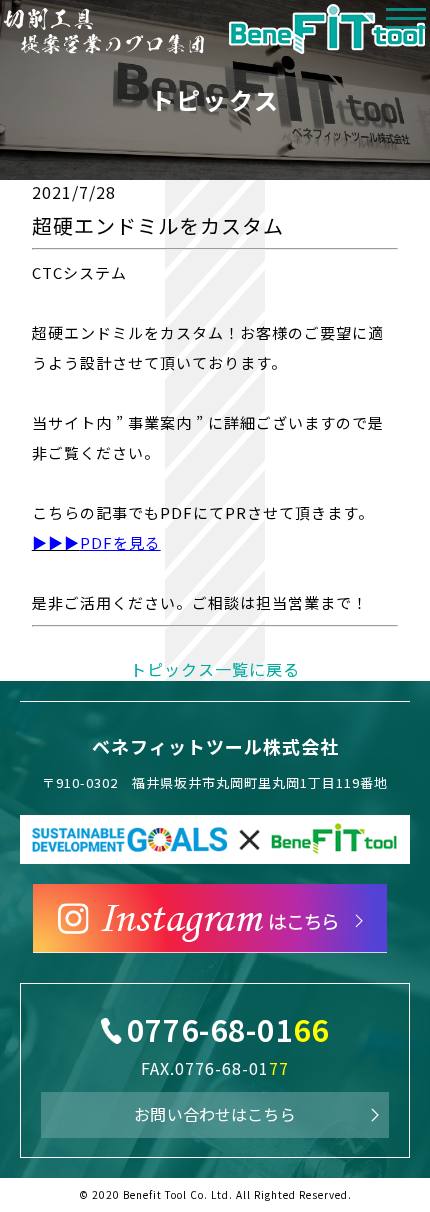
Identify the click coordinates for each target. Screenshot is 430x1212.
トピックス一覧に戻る (215, 669)
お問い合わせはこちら (215, 1114)
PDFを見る (120, 542)
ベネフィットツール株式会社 (215, 746)
